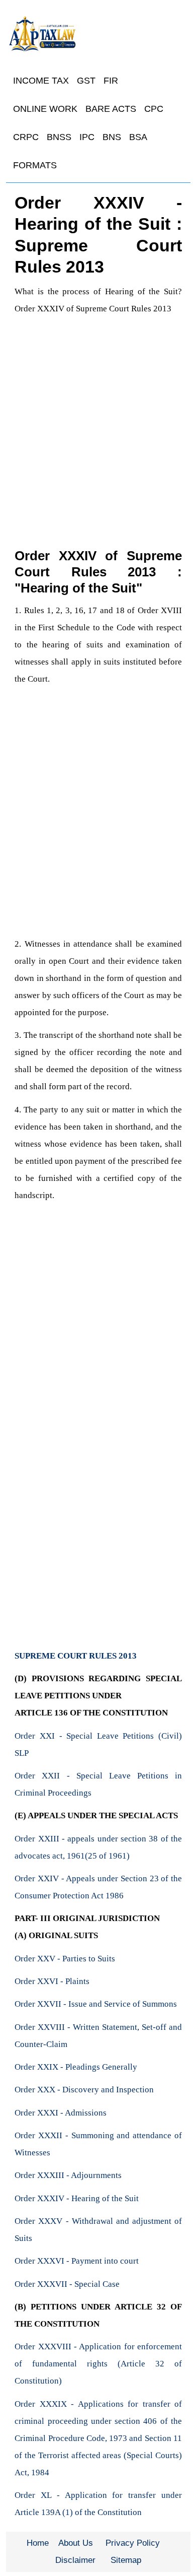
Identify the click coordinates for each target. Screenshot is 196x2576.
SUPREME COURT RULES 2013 (76, 1656)
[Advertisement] (98, 421)
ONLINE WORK (45, 109)
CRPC (26, 137)
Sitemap (126, 2560)
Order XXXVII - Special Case (67, 2284)
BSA (138, 137)
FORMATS (35, 165)
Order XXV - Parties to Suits (65, 1959)
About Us (76, 2543)
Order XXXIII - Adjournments (68, 2175)
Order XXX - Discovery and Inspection (84, 2090)
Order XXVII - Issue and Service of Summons (96, 2004)
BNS (112, 137)
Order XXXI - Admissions (61, 2113)
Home (38, 2543)
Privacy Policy (133, 2543)
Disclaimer (75, 2560)
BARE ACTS (111, 109)
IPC (87, 137)
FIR (111, 81)
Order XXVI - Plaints (52, 1981)
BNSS (59, 137)
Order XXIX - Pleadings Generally (76, 2067)
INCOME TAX (41, 81)
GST (86, 81)
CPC (154, 109)
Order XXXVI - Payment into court (77, 2261)
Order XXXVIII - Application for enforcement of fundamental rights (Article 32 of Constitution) (98, 2364)
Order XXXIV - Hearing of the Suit (77, 2198)
